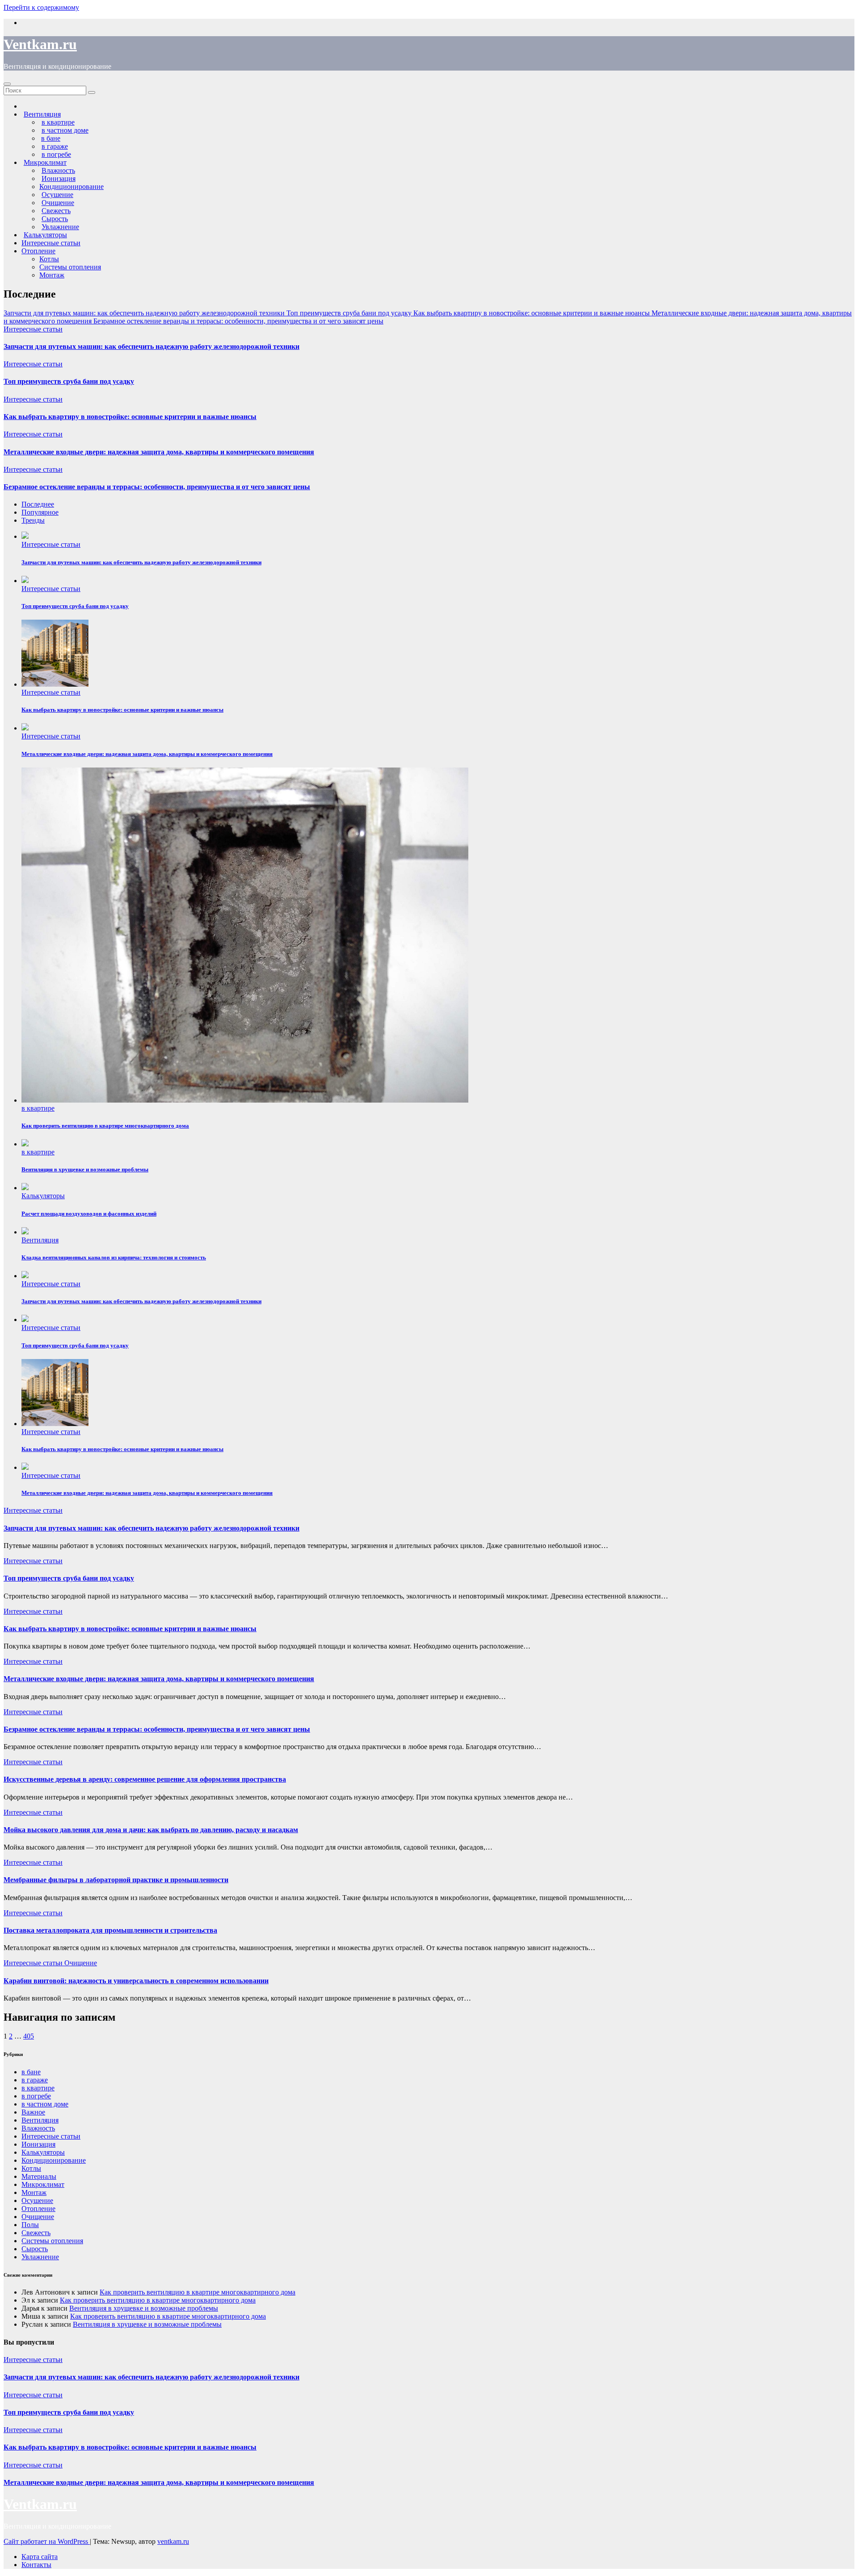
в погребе (36, 2096)
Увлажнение (40, 2257)
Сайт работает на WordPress (47, 2541)
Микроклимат (43, 2184)
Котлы (49, 259)
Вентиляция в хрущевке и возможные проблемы (144, 2308)
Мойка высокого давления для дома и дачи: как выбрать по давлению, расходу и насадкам (151, 1830)
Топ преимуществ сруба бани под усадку (69, 381)
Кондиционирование (71, 187)
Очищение (81, 1963)
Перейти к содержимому (41, 7)
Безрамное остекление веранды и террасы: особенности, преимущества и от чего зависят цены (157, 487)
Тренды (33, 520)
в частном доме (45, 2104)
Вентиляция (40, 1240)
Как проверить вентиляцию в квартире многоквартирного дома (198, 2292)
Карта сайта (40, 2557)
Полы (30, 2225)
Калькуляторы (43, 1196)
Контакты (36, 2565)
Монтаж (52, 275)
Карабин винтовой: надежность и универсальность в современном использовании (136, 1981)
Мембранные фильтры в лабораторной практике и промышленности (116, 1880)
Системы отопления (70, 267)
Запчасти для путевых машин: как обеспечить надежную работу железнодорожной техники (151, 346)
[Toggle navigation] (7, 84)
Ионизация (38, 2144)
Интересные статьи (51, 243)
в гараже (35, 2080)
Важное (33, 2112)
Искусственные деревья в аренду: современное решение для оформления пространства (145, 1779)
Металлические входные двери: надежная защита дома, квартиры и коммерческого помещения (159, 452)
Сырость (35, 2249)
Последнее (38, 504)
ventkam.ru (173, 2541)
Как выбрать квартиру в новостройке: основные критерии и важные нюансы (130, 417)
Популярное (40, 512)
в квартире (38, 1108)
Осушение (37, 2201)
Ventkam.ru (40, 44)
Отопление (38, 251)
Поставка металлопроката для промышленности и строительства (110, 1930)
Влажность (38, 2128)
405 (29, 2036)
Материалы (39, 2176)
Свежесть (36, 2233)
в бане (31, 2072)
